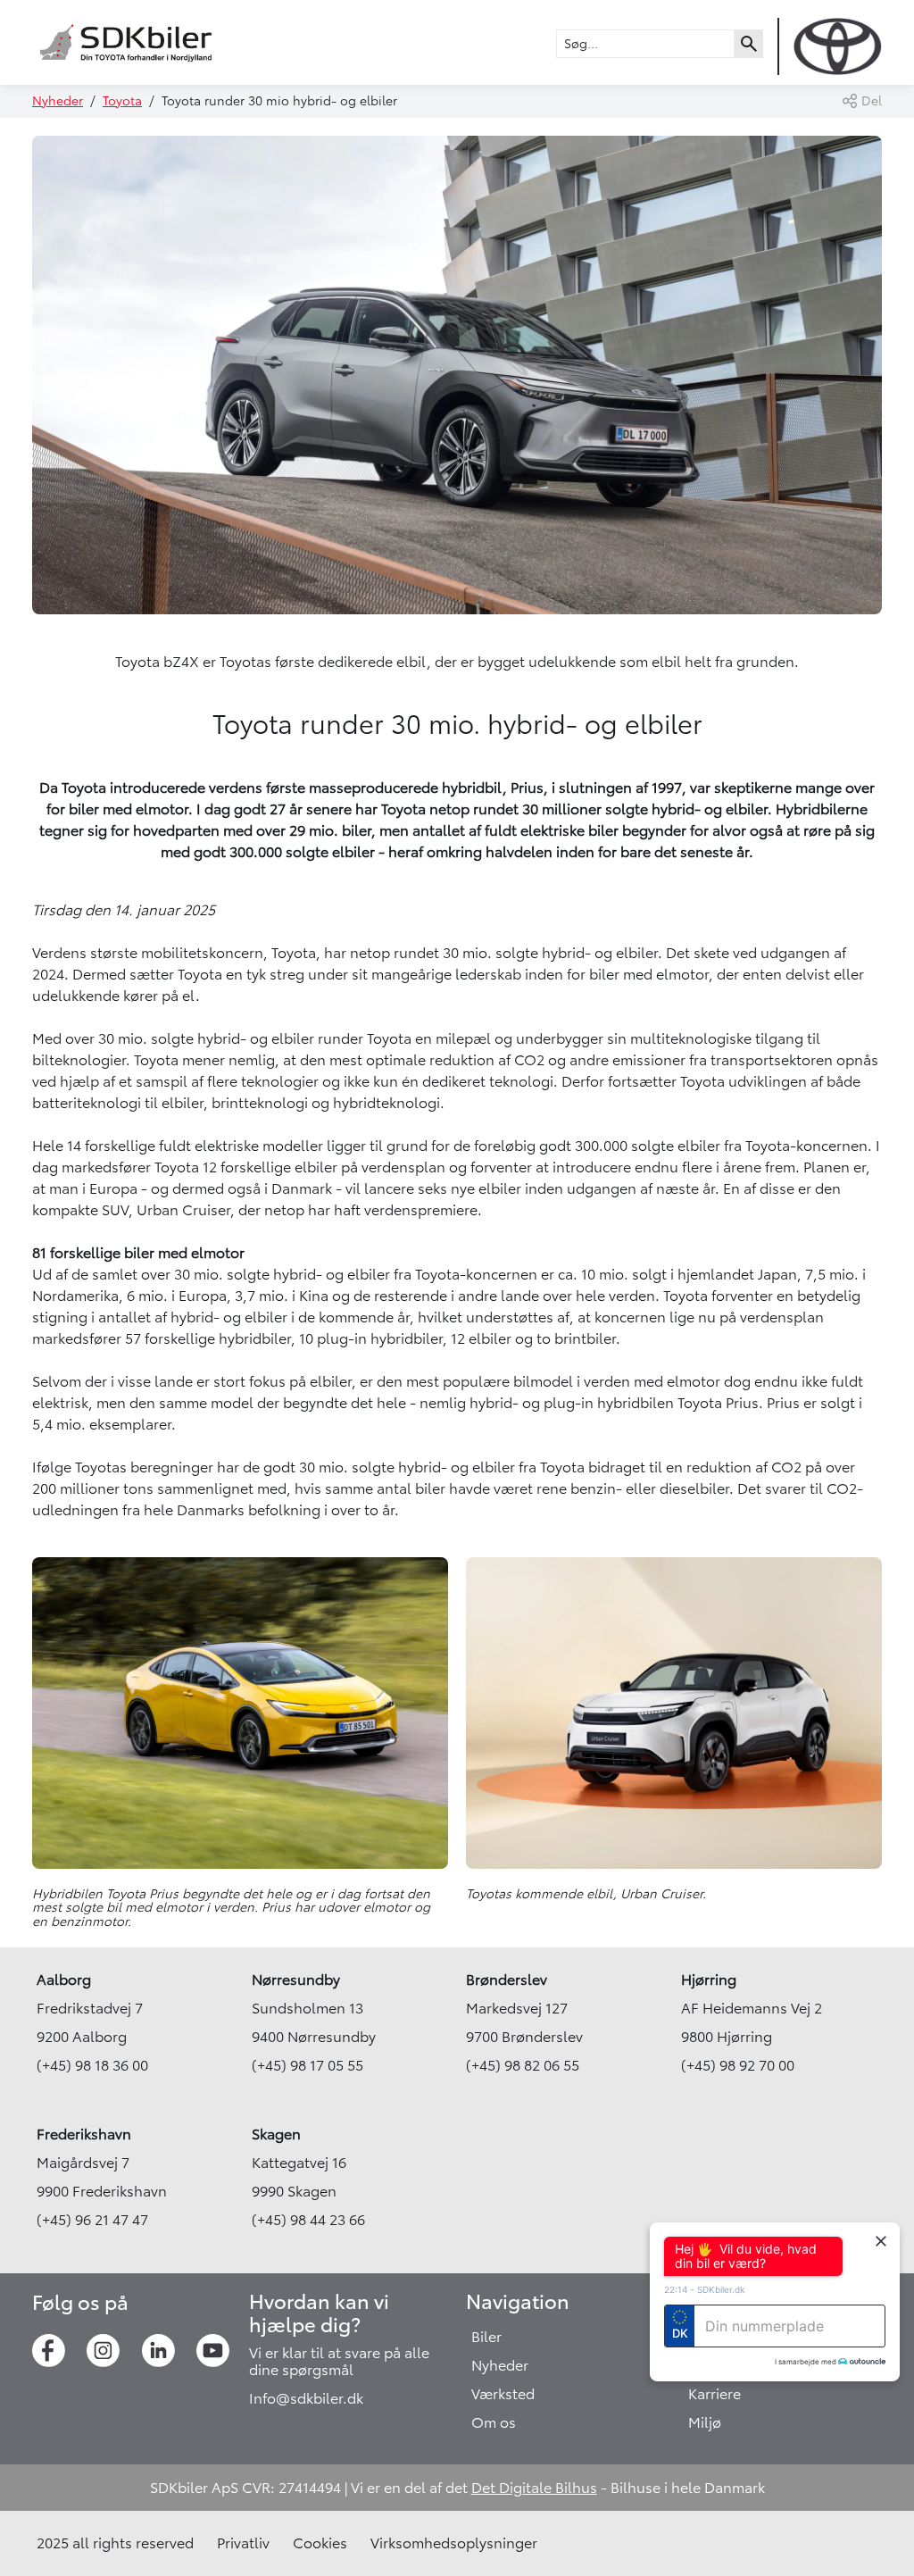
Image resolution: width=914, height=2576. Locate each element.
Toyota (122, 101)
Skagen (276, 2134)
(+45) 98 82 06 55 (523, 2065)
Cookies (320, 2543)
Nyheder (58, 101)
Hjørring (709, 1980)
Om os (494, 2422)
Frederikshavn (84, 2134)
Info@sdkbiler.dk (306, 2398)
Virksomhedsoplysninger (454, 2543)
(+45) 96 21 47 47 (92, 2220)
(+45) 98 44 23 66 (308, 2220)
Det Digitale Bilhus (534, 2488)
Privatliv (243, 2543)
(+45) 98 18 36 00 (92, 2065)
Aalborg (64, 1980)
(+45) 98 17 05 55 (307, 2065)
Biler (486, 2337)
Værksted (503, 2394)
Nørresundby (296, 1980)
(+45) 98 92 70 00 (738, 2065)
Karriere (715, 2394)
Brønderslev (507, 1980)
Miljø (705, 2422)
